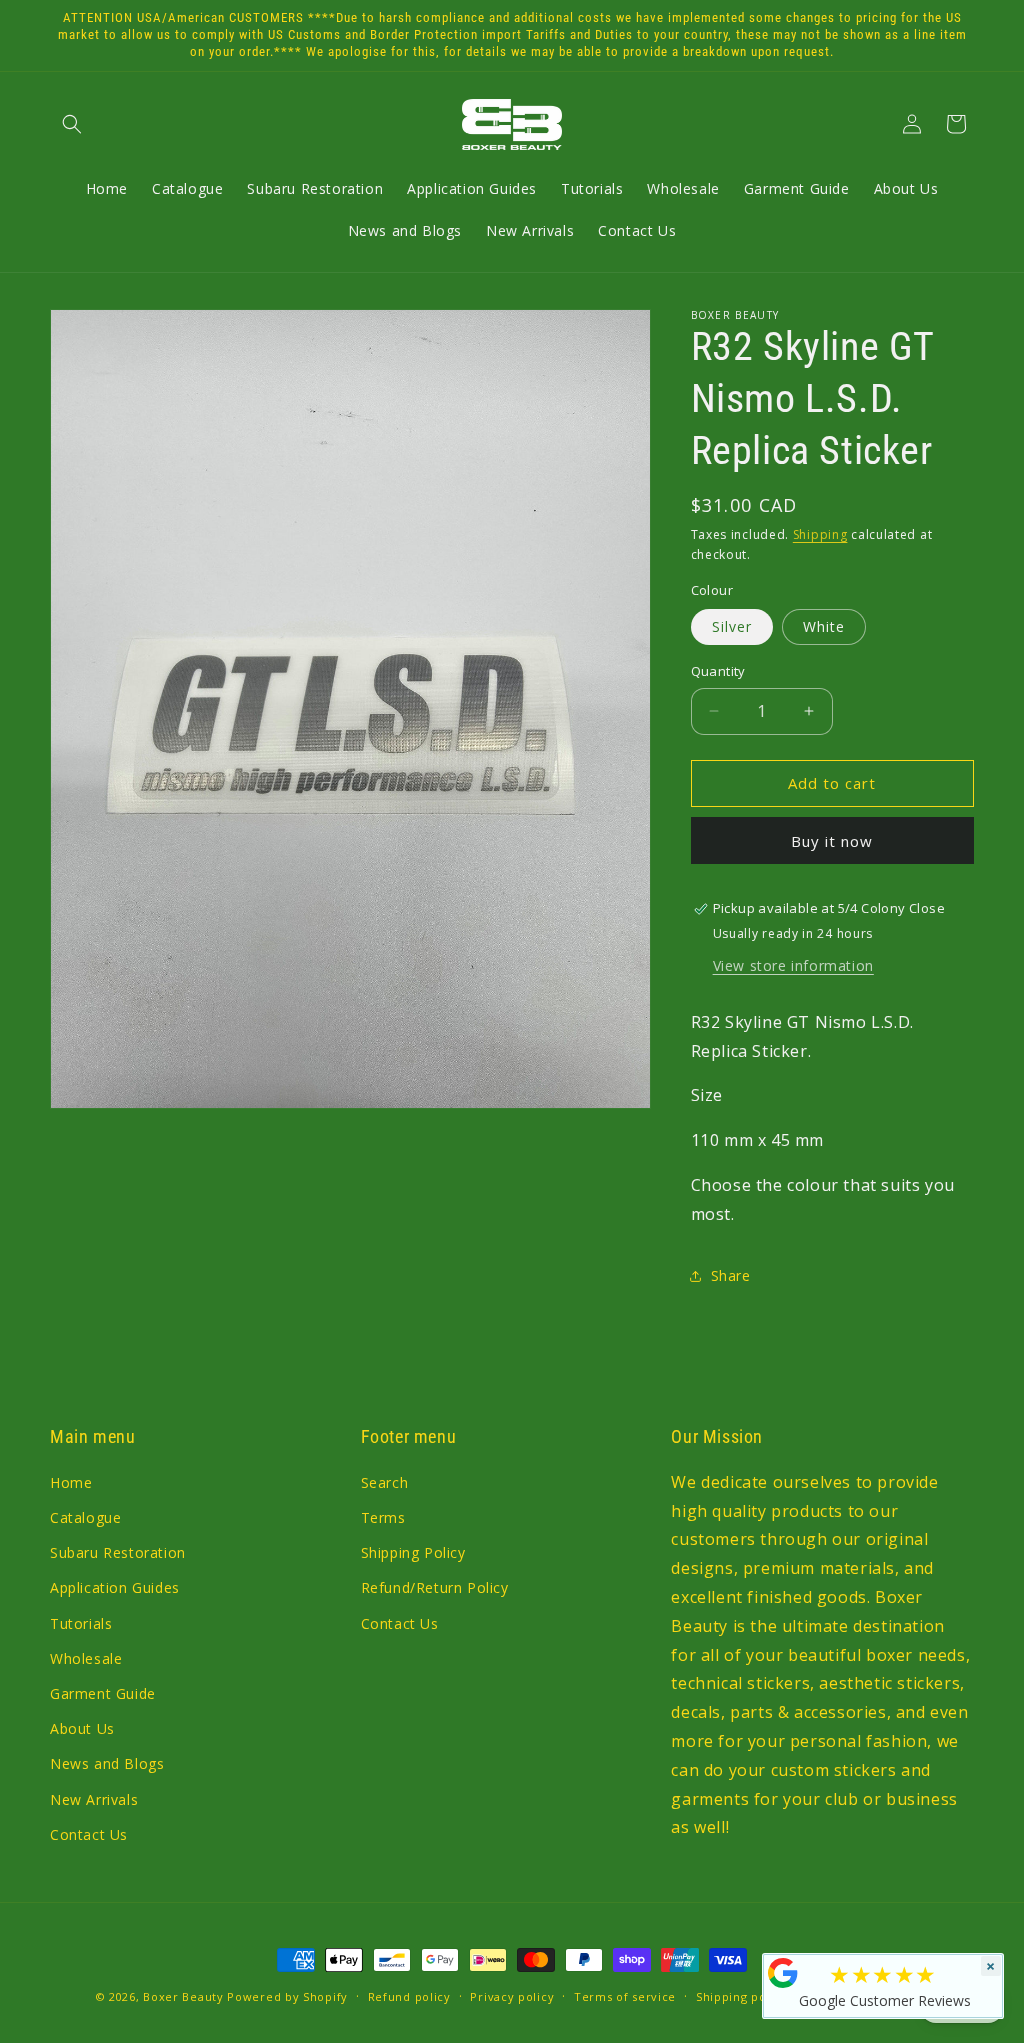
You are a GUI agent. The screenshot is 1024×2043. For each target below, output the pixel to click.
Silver (732, 626)
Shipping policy (742, 1996)
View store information (793, 965)
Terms (383, 1517)
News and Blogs (107, 1763)
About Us (82, 1728)
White (824, 626)
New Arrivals (94, 1799)
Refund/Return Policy (435, 1587)
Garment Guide (103, 1693)
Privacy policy (512, 1996)
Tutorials (81, 1623)
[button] (72, 124)
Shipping (820, 534)
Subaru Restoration (118, 1552)
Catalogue (85, 1517)
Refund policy (409, 1996)
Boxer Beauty (183, 1996)
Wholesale (86, 1658)
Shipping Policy (413, 1552)
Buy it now (832, 841)
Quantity (718, 671)
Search (385, 1482)
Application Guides (115, 1587)
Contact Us (89, 1834)
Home (71, 1482)
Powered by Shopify (287, 1996)
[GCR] (783, 1973)
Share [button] (731, 1275)
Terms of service (625, 1996)
